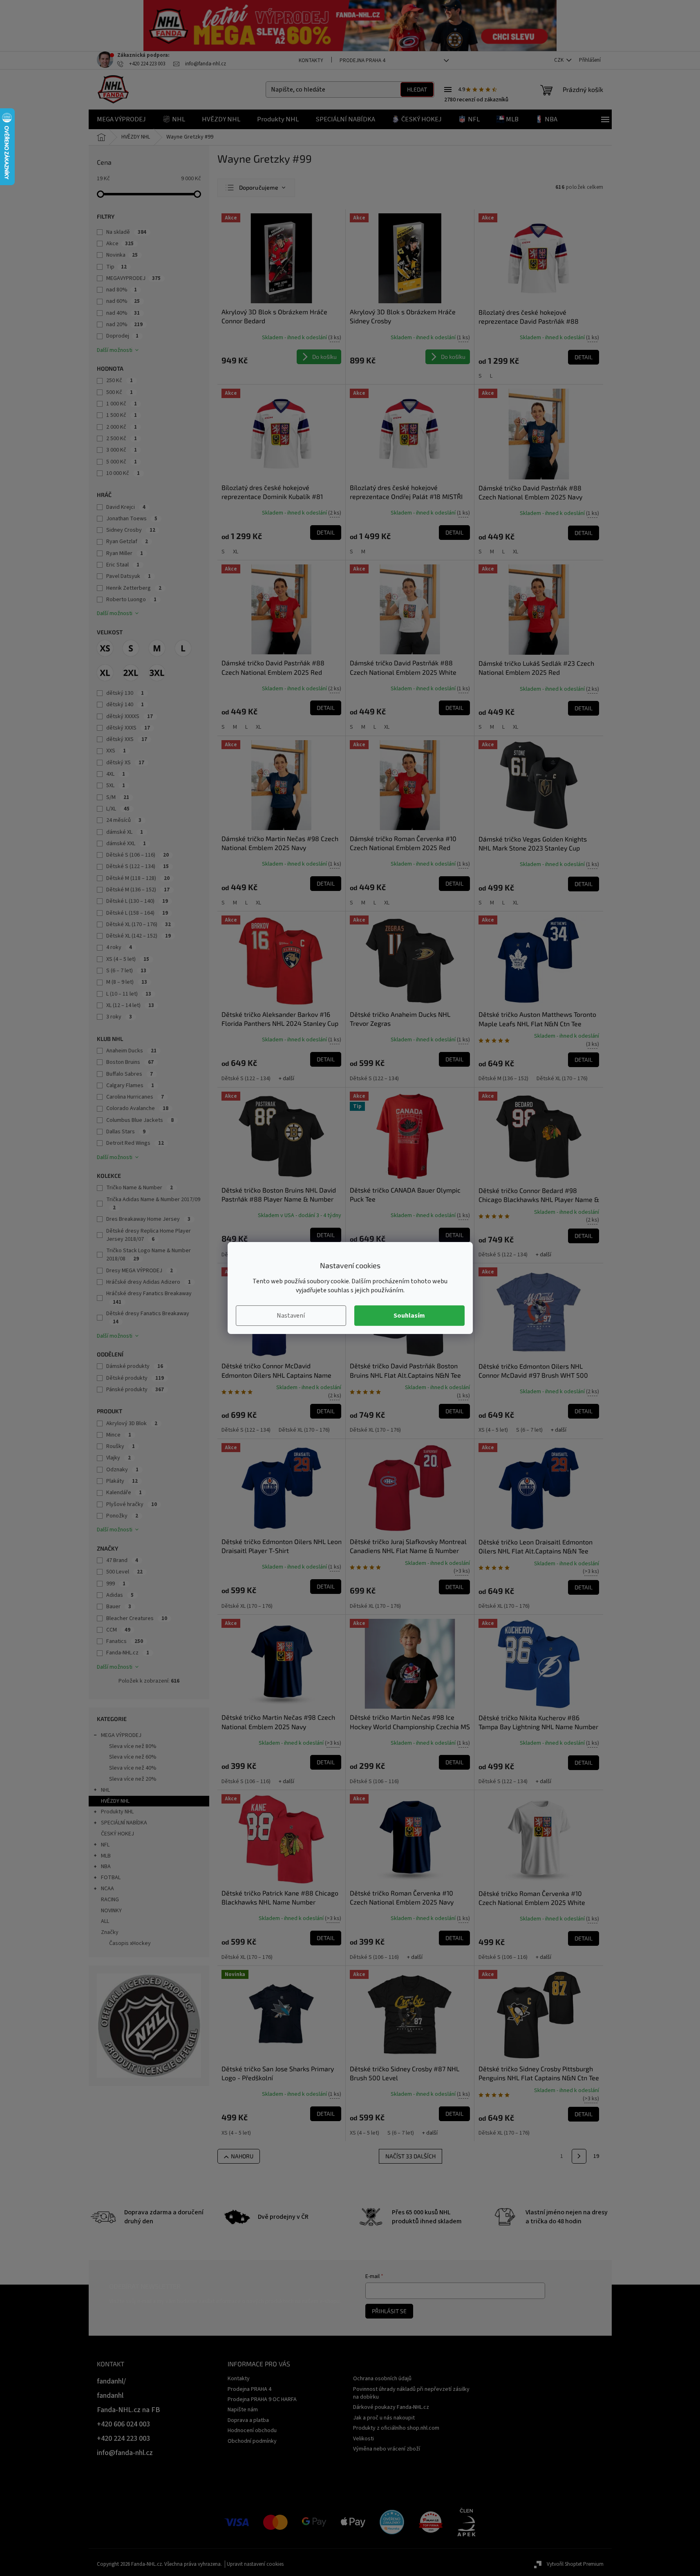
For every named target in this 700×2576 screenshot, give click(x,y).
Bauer (119, 1607)
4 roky (119, 947)
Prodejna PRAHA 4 (362, 60)
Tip (116, 267)
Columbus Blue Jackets (140, 1120)
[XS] (105, 648)
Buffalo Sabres (130, 1074)
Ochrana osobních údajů (382, 2379)
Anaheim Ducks (131, 1051)
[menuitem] (121, 119)
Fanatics (125, 1641)
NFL (105, 1845)
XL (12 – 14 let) (130, 1005)
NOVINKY (111, 1911)
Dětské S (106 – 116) (138, 855)
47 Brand (122, 1560)
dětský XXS (127, 739)
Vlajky (119, 1458)
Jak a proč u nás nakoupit (384, 2418)
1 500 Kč (122, 415)
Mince (119, 1435)
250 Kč (120, 380)
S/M (118, 797)
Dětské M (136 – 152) (138, 890)
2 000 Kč (122, 427)
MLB (106, 1856)
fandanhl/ (111, 2381)
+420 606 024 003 (123, 2424)
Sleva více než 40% (133, 1768)
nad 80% (122, 290)
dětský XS (125, 763)
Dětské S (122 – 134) (138, 866)
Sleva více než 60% (133, 1757)
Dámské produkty (135, 1366)
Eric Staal (123, 565)
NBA (106, 1867)
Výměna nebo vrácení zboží (387, 2449)
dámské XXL (126, 844)
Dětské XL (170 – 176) (139, 924)
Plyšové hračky (132, 1504)
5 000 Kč (122, 462)
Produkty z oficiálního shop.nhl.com (396, 2428)
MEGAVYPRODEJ (133, 278)
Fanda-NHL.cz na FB (129, 2410)
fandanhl (110, 2396)
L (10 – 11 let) (129, 994)
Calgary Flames (130, 1085)
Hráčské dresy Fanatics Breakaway (149, 1297)
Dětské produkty (135, 1378)
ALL (105, 1921)
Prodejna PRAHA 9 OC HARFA (262, 2399)
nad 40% (123, 313)
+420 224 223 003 (123, 2438)
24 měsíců (124, 820)
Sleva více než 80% (133, 1746)
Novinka (122, 255)
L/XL (118, 809)
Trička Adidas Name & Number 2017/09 (153, 1203)
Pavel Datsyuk (129, 576)
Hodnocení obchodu (252, 2431)
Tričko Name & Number (140, 1188)
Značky (110, 1932)
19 (596, 2156)
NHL (105, 1790)
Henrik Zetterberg (134, 588)
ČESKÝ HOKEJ (117, 1834)
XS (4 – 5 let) (128, 959)
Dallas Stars (126, 1132)
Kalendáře (124, 1493)
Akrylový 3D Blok (132, 1423)
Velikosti (363, 2439)
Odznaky (122, 1470)
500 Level (124, 1572)
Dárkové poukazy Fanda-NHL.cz (391, 2407)
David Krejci (126, 507)
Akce (120, 244)
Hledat (417, 89)
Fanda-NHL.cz (128, 1653)
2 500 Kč (122, 439)
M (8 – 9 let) (127, 982)
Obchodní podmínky (252, 2441)
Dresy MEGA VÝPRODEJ (140, 1271)
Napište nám (243, 2410)
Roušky (121, 1446)
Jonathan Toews (132, 519)
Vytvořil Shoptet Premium (575, 2564)
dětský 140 (125, 705)
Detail (584, 357)
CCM (118, 1630)
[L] (183, 648)
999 (116, 1584)
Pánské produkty (135, 1390)
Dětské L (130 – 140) (137, 901)
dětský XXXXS (130, 716)
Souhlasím (409, 1316)
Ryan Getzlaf (127, 542)
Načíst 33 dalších (410, 2156)
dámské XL (125, 832)
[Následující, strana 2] (579, 2156)
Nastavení (291, 1316)
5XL (116, 786)
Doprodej (122, 336)
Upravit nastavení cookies (255, 2564)
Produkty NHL (117, 1812)
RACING (110, 1900)
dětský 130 (125, 693)
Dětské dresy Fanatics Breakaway (148, 1317)
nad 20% (124, 325)
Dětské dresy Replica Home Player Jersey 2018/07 (149, 1235)
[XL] (105, 673)
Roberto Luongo (131, 600)
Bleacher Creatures (137, 1618)
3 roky (119, 1017)
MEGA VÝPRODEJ (121, 1735)
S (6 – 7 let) (126, 971)
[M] (157, 648)
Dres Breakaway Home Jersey (148, 1219)
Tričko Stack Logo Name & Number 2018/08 (149, 1255)
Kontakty (311, 60)
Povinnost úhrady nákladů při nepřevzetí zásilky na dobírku (411, 2393)
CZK (559, 60)
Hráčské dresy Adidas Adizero (149, 1282)
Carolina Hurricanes (135, 1097)
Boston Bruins (130, 1062)
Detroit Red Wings (135, 1143)
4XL (116, 774)
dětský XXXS (128, 728)
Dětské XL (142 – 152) (139, 936)
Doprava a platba (248, 2420)
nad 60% (123, 301)
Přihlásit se (389, 2311)
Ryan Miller (125, 553)
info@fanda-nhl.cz (125, 2453)
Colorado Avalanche (137, 1108)
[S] (131, 648)
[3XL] (157, 673)
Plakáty (122, 1481)
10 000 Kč (123, 473)
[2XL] (131, 673)
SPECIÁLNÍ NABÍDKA (124, 1823)
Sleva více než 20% (133, 1779)
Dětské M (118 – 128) (138, 878)
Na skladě (126, 232)
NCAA (107, 1889)
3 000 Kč (122, 450)
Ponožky (122, 1516)
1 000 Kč (122, 404)
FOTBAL (111, 1878)
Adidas (120, 1595)
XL (236, 552)
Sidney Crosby (131, 530)
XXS (116, 751)
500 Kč (120, 392)
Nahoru (242, 2156)
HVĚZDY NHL (115, 1801)
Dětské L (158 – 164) (137, 913)
